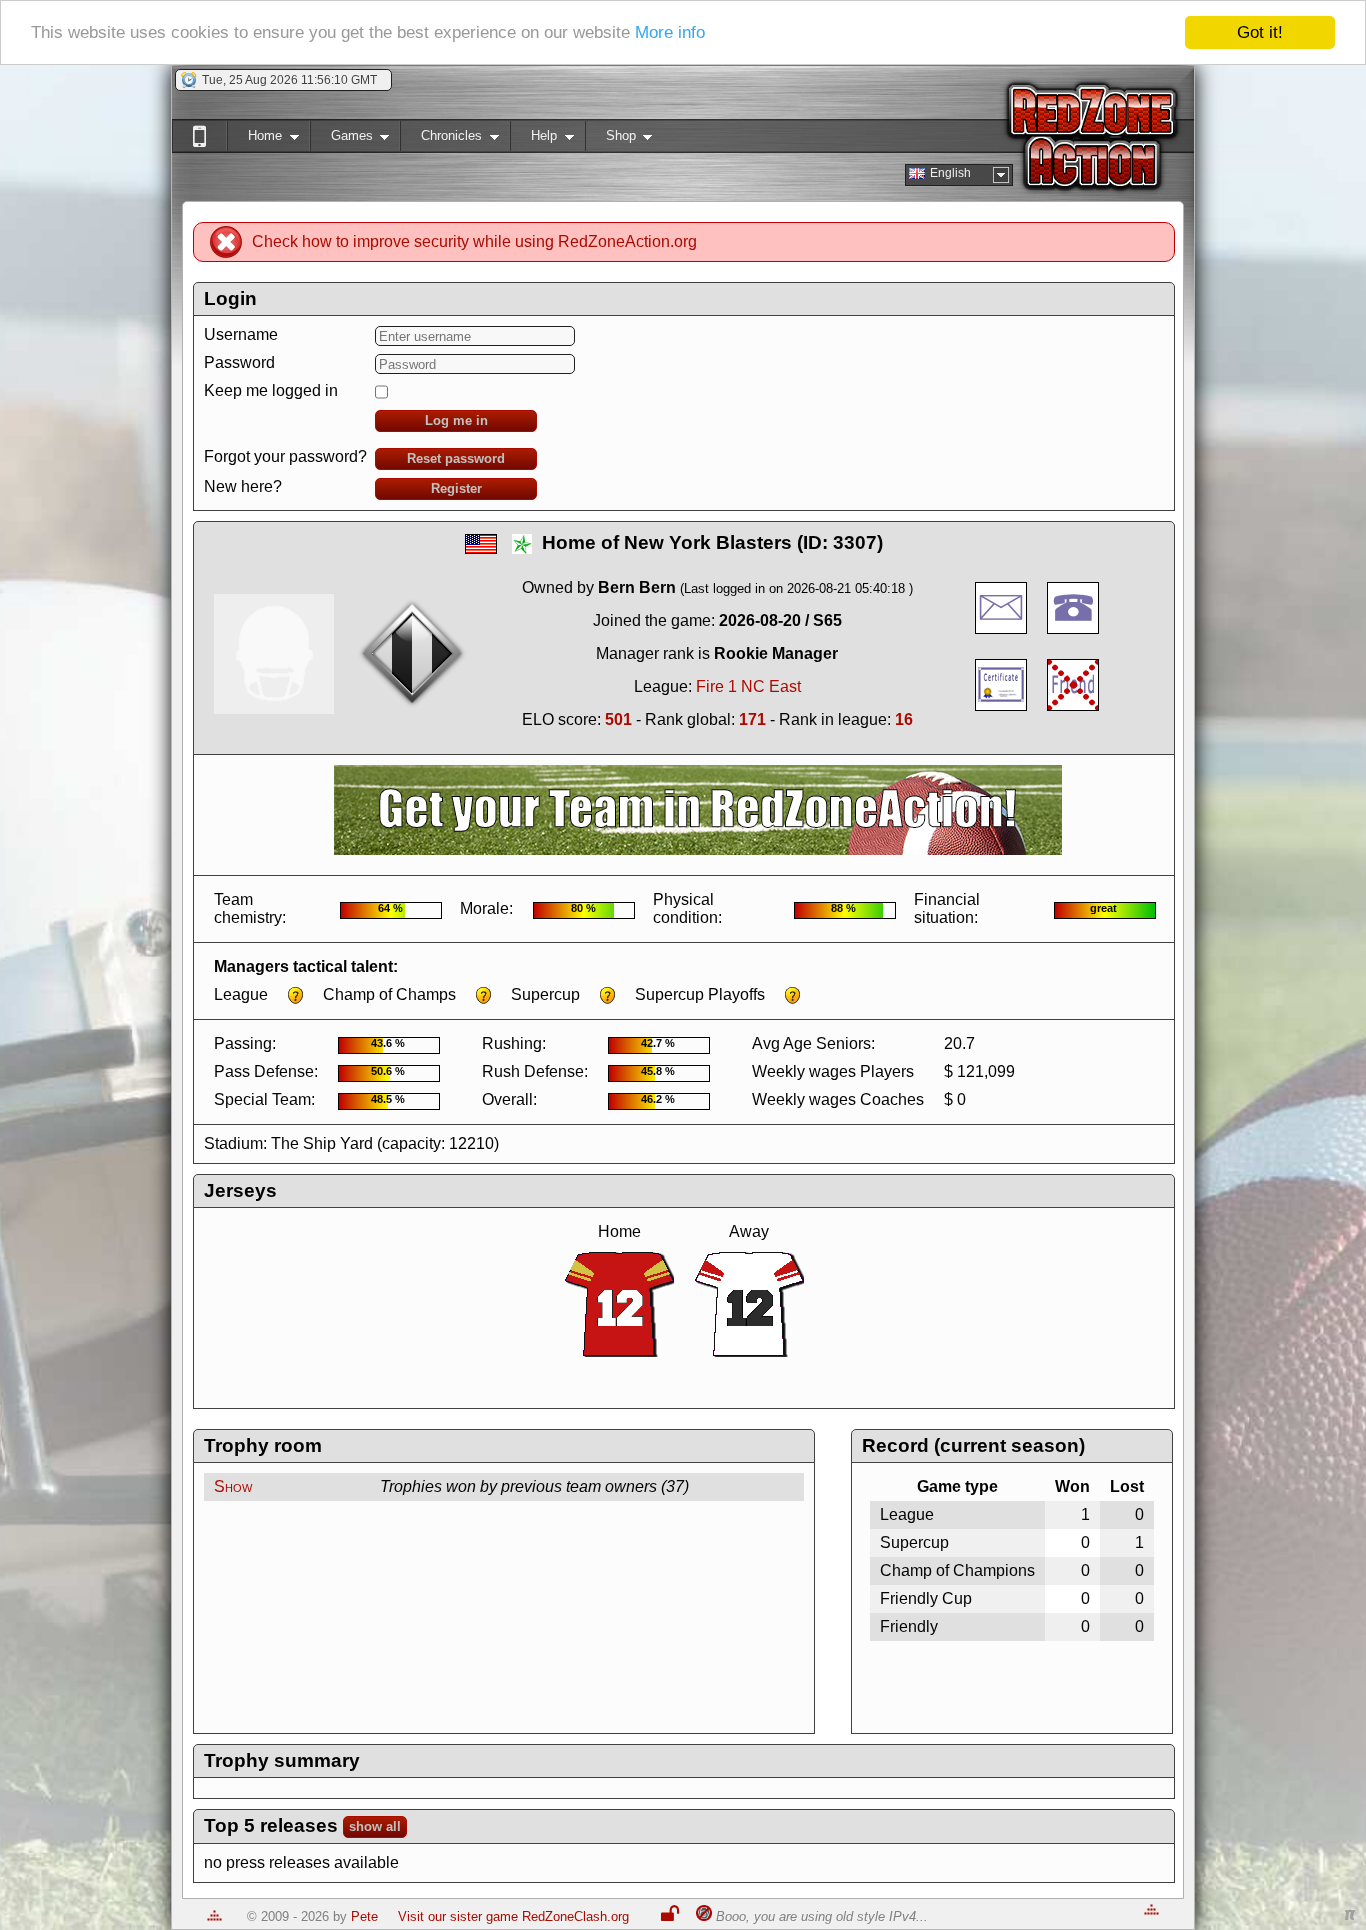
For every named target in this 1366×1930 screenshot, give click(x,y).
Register (456, 488)
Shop (610, 139)
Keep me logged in (271, 390)
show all (375, 1826)
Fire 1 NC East (748, 686)
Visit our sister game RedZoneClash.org (513, 1916)
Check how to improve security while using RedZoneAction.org (474, 241)
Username (241, 334)
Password (239, 362)
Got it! (1260, 32)
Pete (364, 1916)
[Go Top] (214, 1916)
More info (670, 33)
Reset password (456, 458)
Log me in (456, 420)
